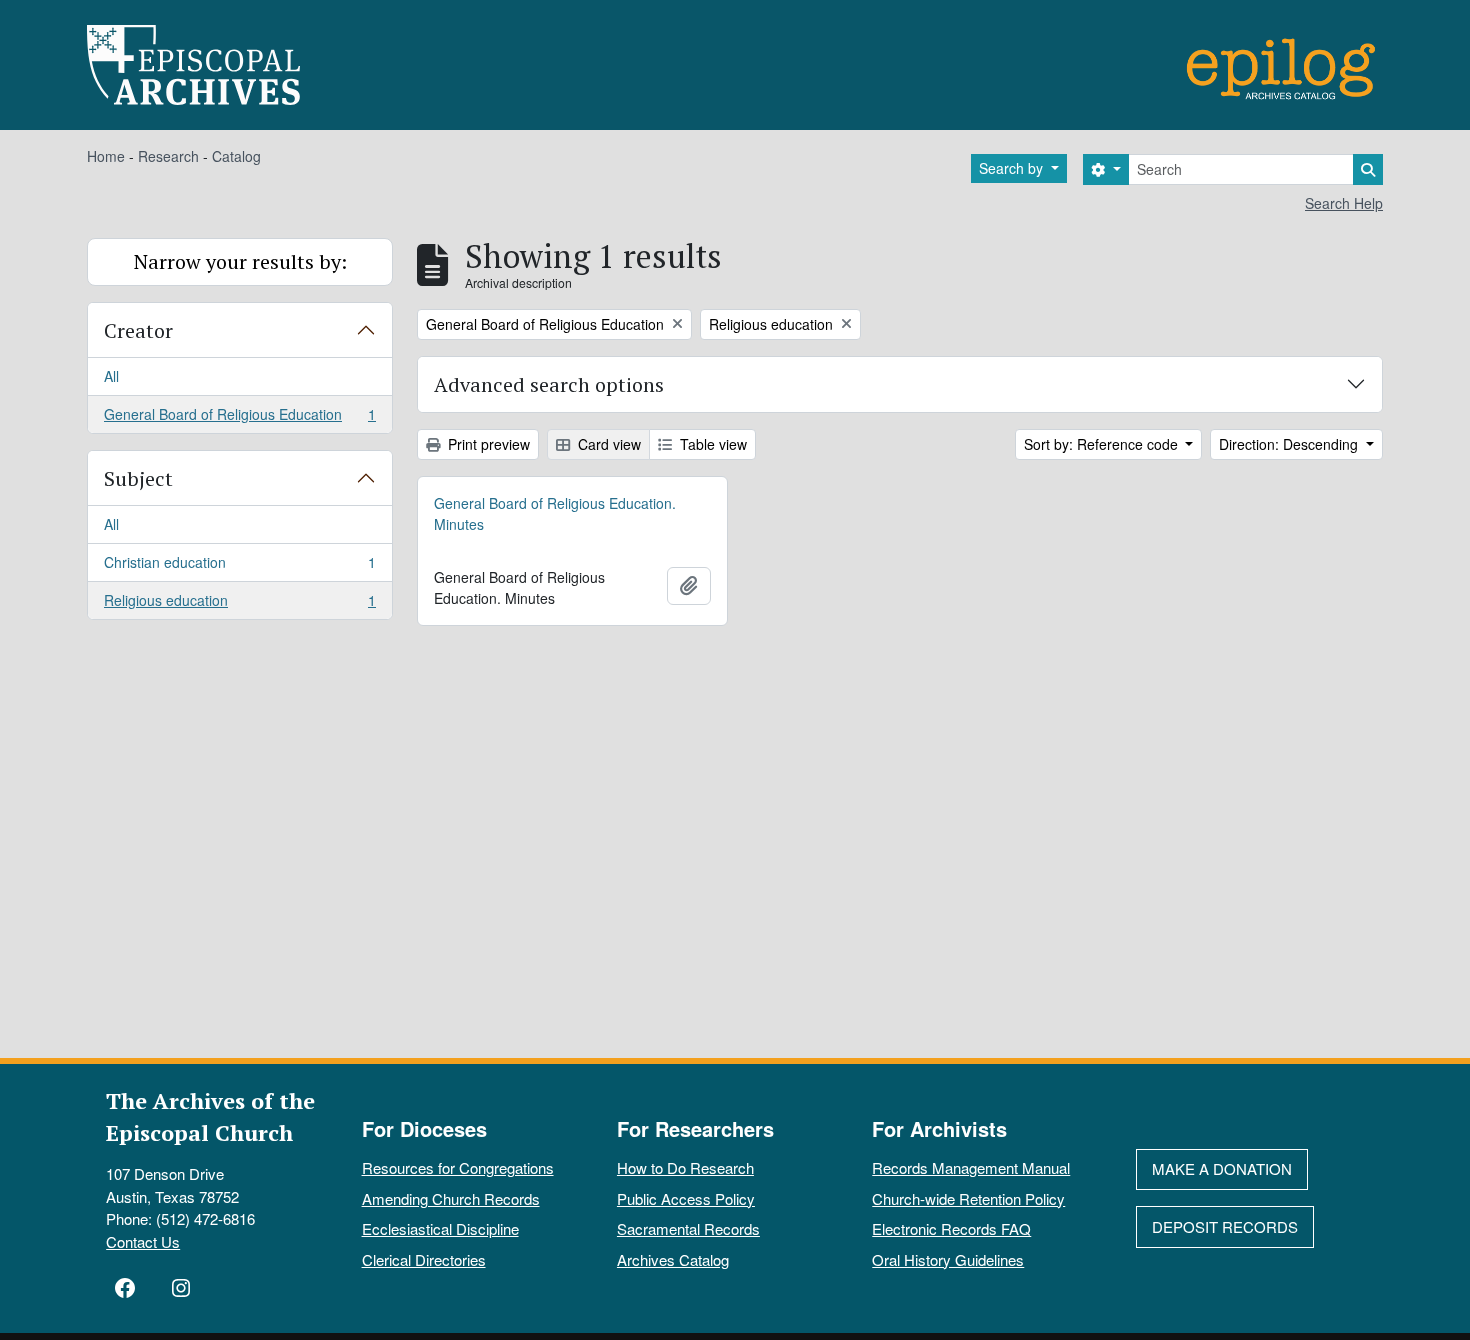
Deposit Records (1225, 1226)
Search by (1013, 168)
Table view (711, 444)
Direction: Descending (1290, 444)
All (111, 376)
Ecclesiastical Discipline (440, 1228)
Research (168, 156)
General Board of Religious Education (239, 418)
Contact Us (143, 1241)
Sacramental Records (688, 1228)
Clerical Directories (424, 1259)
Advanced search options (549, 384)
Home (106, 156)
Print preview (487, 444)
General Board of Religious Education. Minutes (555, 513)
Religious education (239, 604)
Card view (607, 444)
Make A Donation (1222, 1168)
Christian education (239, 567)
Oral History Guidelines (948, 1259)
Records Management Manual (971, 1167)
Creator (138, 330)
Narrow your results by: (240, 261)
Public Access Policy (686, 1198)
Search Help (1344, 203)
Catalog (236, 156)
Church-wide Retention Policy (968, 1198)
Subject (138, 478)
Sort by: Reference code (1103, 444)
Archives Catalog (673, 1259)
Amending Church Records (451, 1198)
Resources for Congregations (458, 1167)
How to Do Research (685, 1167)
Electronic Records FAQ (951, 1228)
